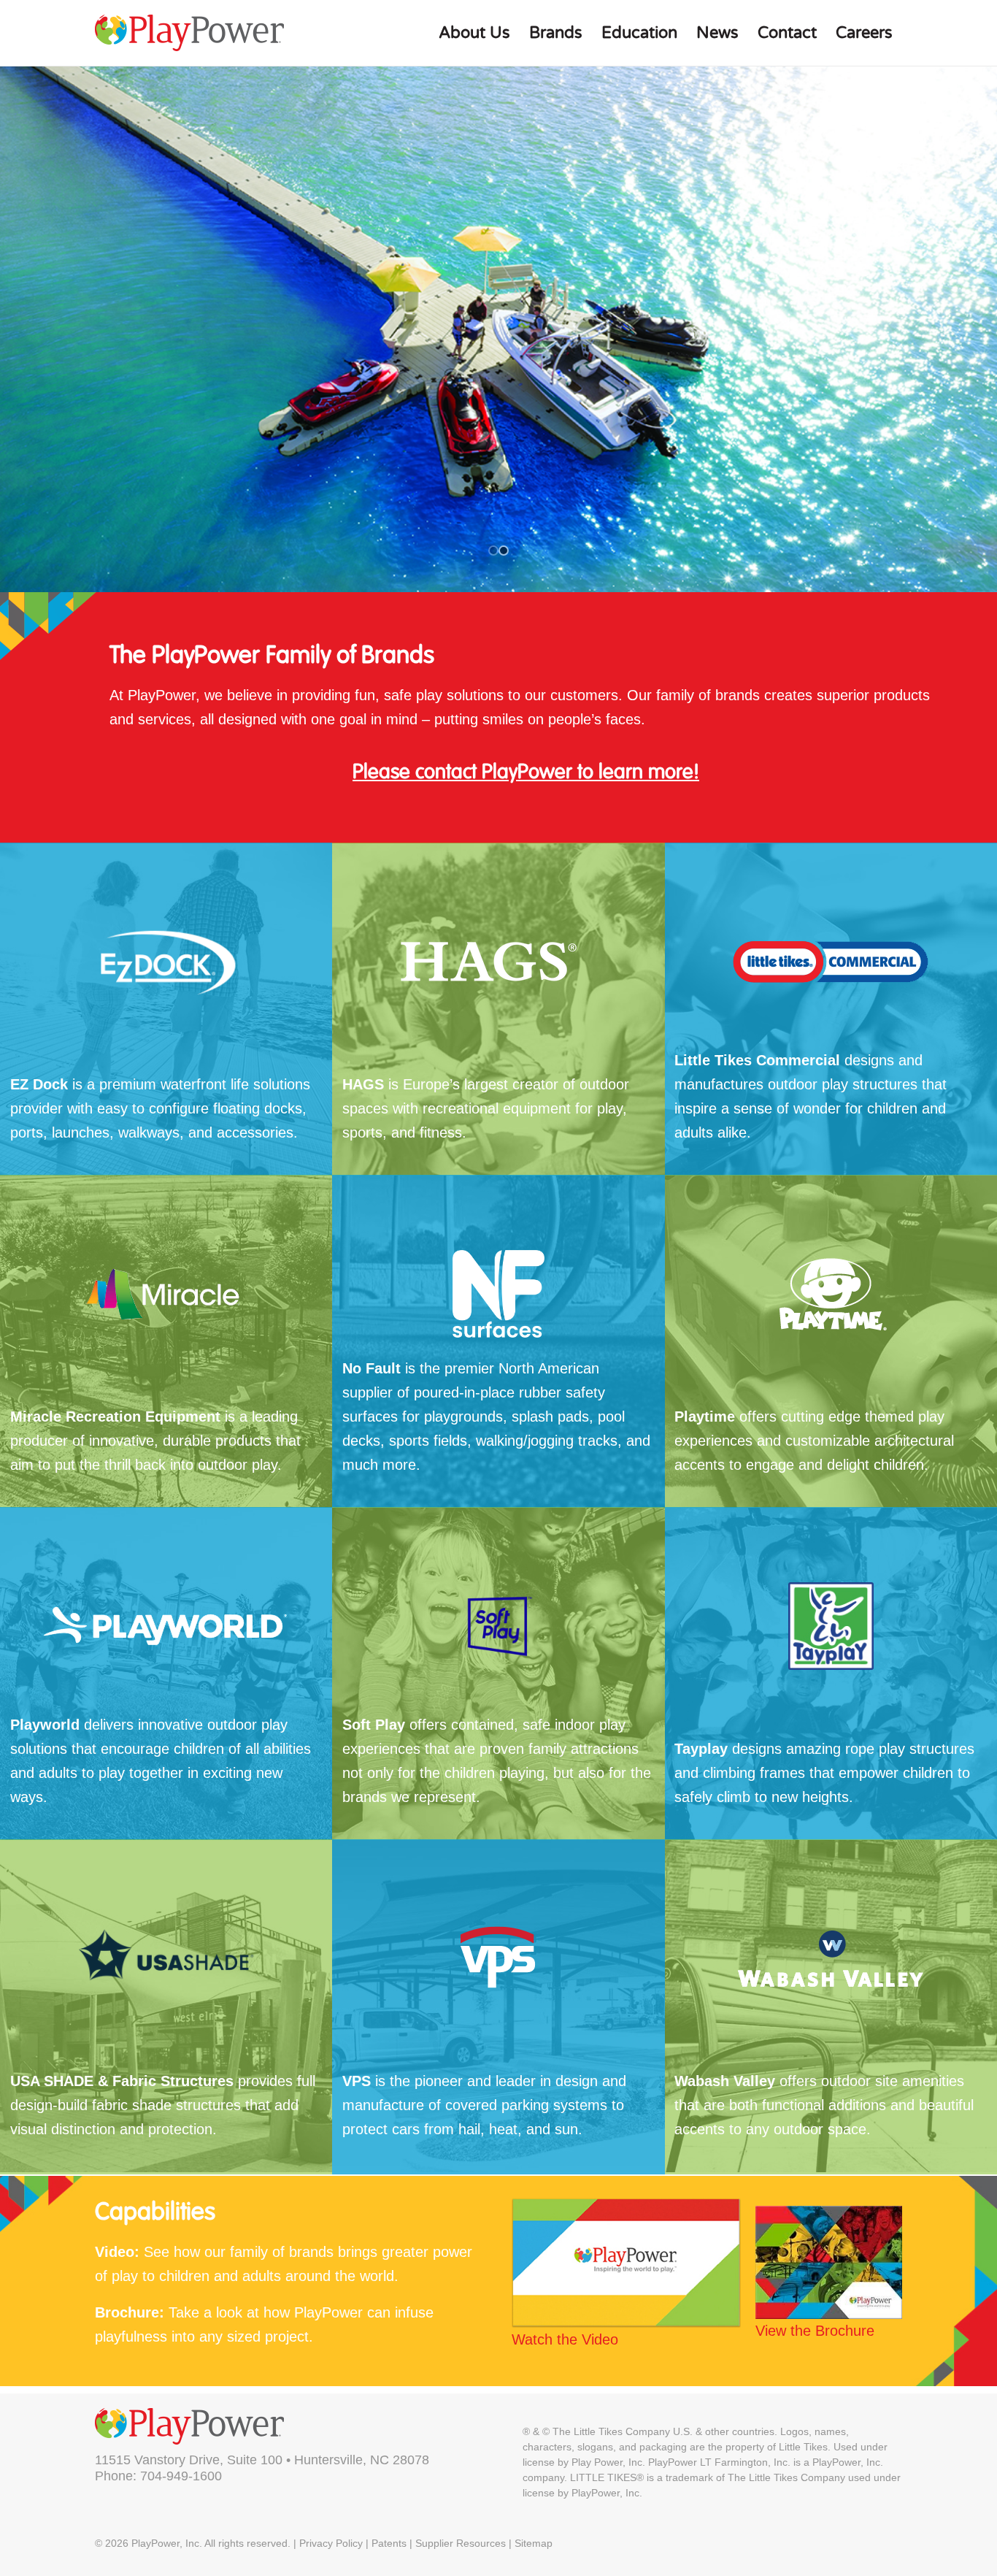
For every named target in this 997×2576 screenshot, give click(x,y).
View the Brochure (815, 2331)
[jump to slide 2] (504, 551)
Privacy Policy (331, 2543)
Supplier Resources (461, 2543)
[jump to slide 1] (493, 551)
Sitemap (534, 2543)
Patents (389, 2543)
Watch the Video (565, 2339)
